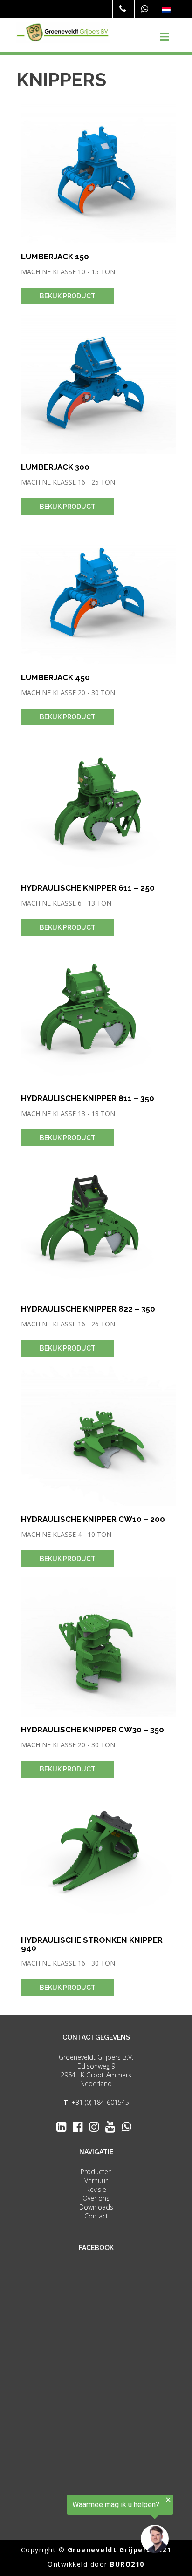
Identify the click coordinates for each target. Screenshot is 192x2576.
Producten (96, 2172)
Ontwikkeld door (96, 2564)
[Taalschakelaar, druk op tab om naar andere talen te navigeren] (166, 10)
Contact (96, 2216)
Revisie (96, 2189)
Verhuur (96, 2180)
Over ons (96, 2198)
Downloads (96, 2207)
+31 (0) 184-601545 (100, 2102)
